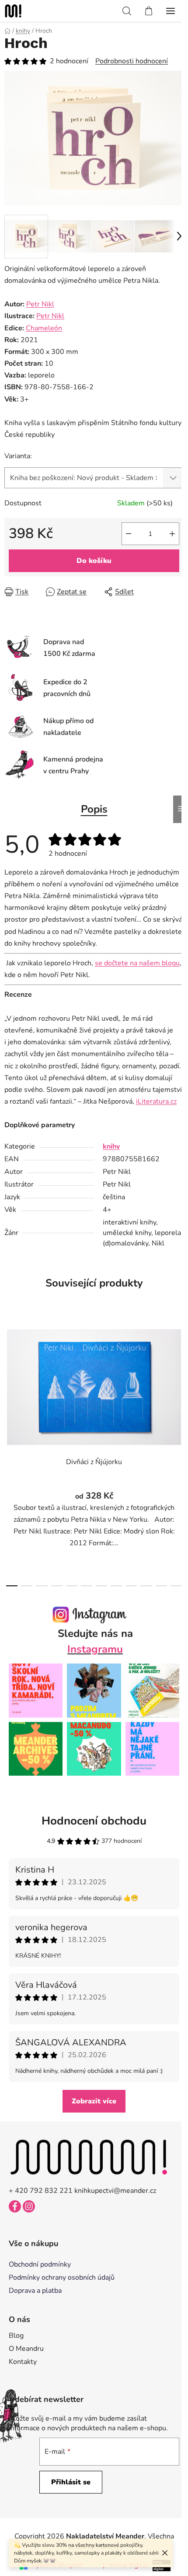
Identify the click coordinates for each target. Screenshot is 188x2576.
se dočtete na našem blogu (137, 963)
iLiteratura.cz (156, 1101)
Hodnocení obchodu (94, 1821)
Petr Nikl (40, 304)
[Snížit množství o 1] (129, 534)
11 (176, 1586)
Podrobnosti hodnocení (132, 61)
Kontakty (23, 2362)
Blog (16, 2336)
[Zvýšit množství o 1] (172, 534)
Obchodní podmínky (40, 2264)
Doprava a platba (35, 2291)
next (179, 1380)
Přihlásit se (71, 2482)
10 (161, 1586)
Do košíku (94, 561)
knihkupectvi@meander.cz (115, 2191)
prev (9, 1380)
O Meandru (26, 2349)
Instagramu (95, 1649)
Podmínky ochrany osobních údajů (62, 2278)
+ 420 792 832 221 (41, 2191)
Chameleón (44, 328)
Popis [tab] (94, 809)
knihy (111, 1146)
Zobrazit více (94, 2101)
